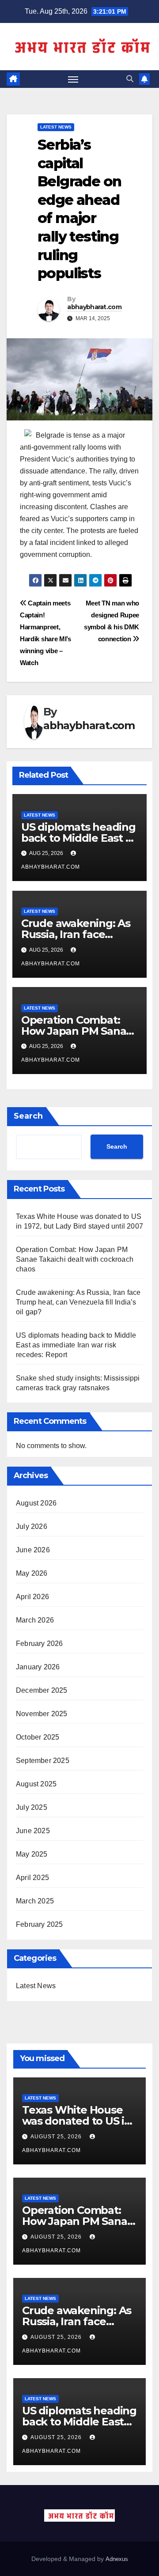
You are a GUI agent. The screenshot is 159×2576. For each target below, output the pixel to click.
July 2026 (32, 1526)
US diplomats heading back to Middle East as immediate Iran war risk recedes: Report (76, 1345)
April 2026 (32, 1597)
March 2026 (35, 1620)
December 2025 (42, 1690)
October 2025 (38, 1737)
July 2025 (32, 1807)
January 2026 (38, 1667)
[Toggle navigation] (73, 79)
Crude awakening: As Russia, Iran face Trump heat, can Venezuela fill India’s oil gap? (78, 1302)
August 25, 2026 (57, 2137)
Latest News (56, 127)
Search (28, 1116)
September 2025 (43, 1761)
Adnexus (117, 2559)
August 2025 (36, 1784)
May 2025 (32, 1854)
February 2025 (40, 1924)
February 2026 (40, 1644)
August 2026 (36, 1503)
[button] (130, 79)
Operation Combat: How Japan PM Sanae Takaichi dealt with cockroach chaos (75, 1259)
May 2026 (32, 1573)
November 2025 (42, 1714)
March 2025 (35, 1901)
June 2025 (33, 1831)
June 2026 (33, 1550)
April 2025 (32, 1878)
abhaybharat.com (94, 307)
